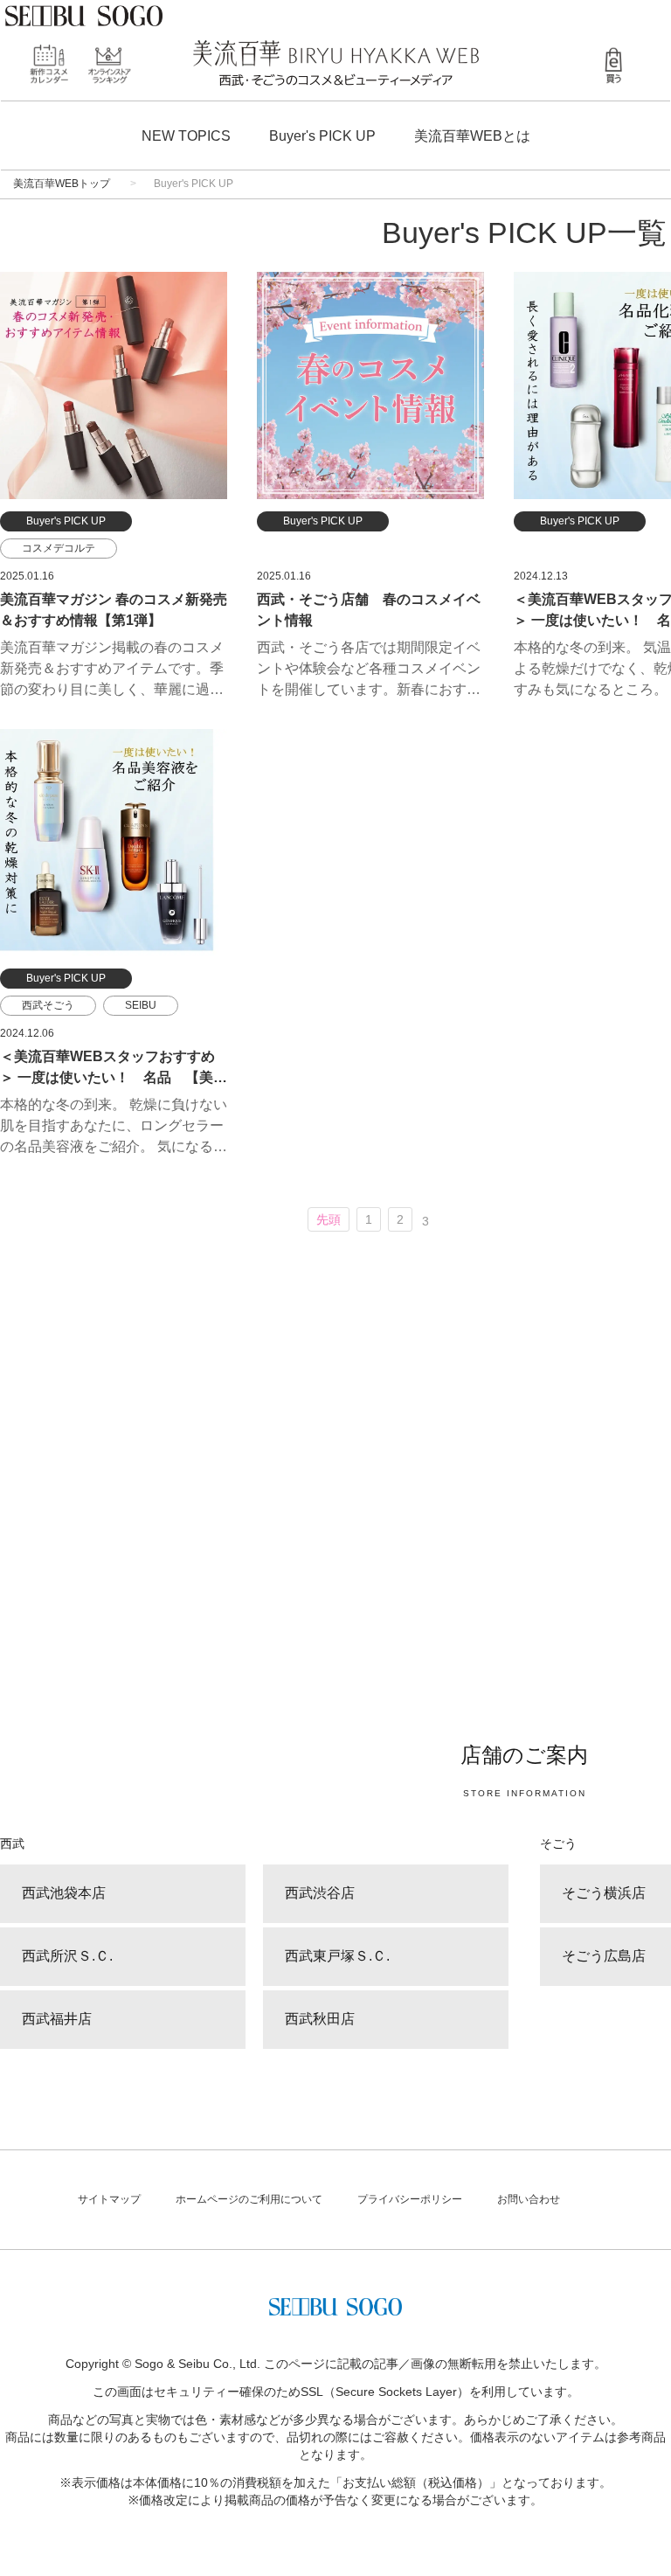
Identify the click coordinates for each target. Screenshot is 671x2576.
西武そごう (48, 1005)
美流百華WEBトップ (62, 184)
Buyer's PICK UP (322, 136)
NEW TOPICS (186, 136)
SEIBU (141, 1005)
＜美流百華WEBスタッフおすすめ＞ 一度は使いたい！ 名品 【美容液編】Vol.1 (114, 1077)
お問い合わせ (529, 2199)
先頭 (329, 1219)
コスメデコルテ (59, 548)
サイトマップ (109, 2199)
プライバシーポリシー (410, 2199)
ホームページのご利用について (249, 2199)
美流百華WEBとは (472, 136)
